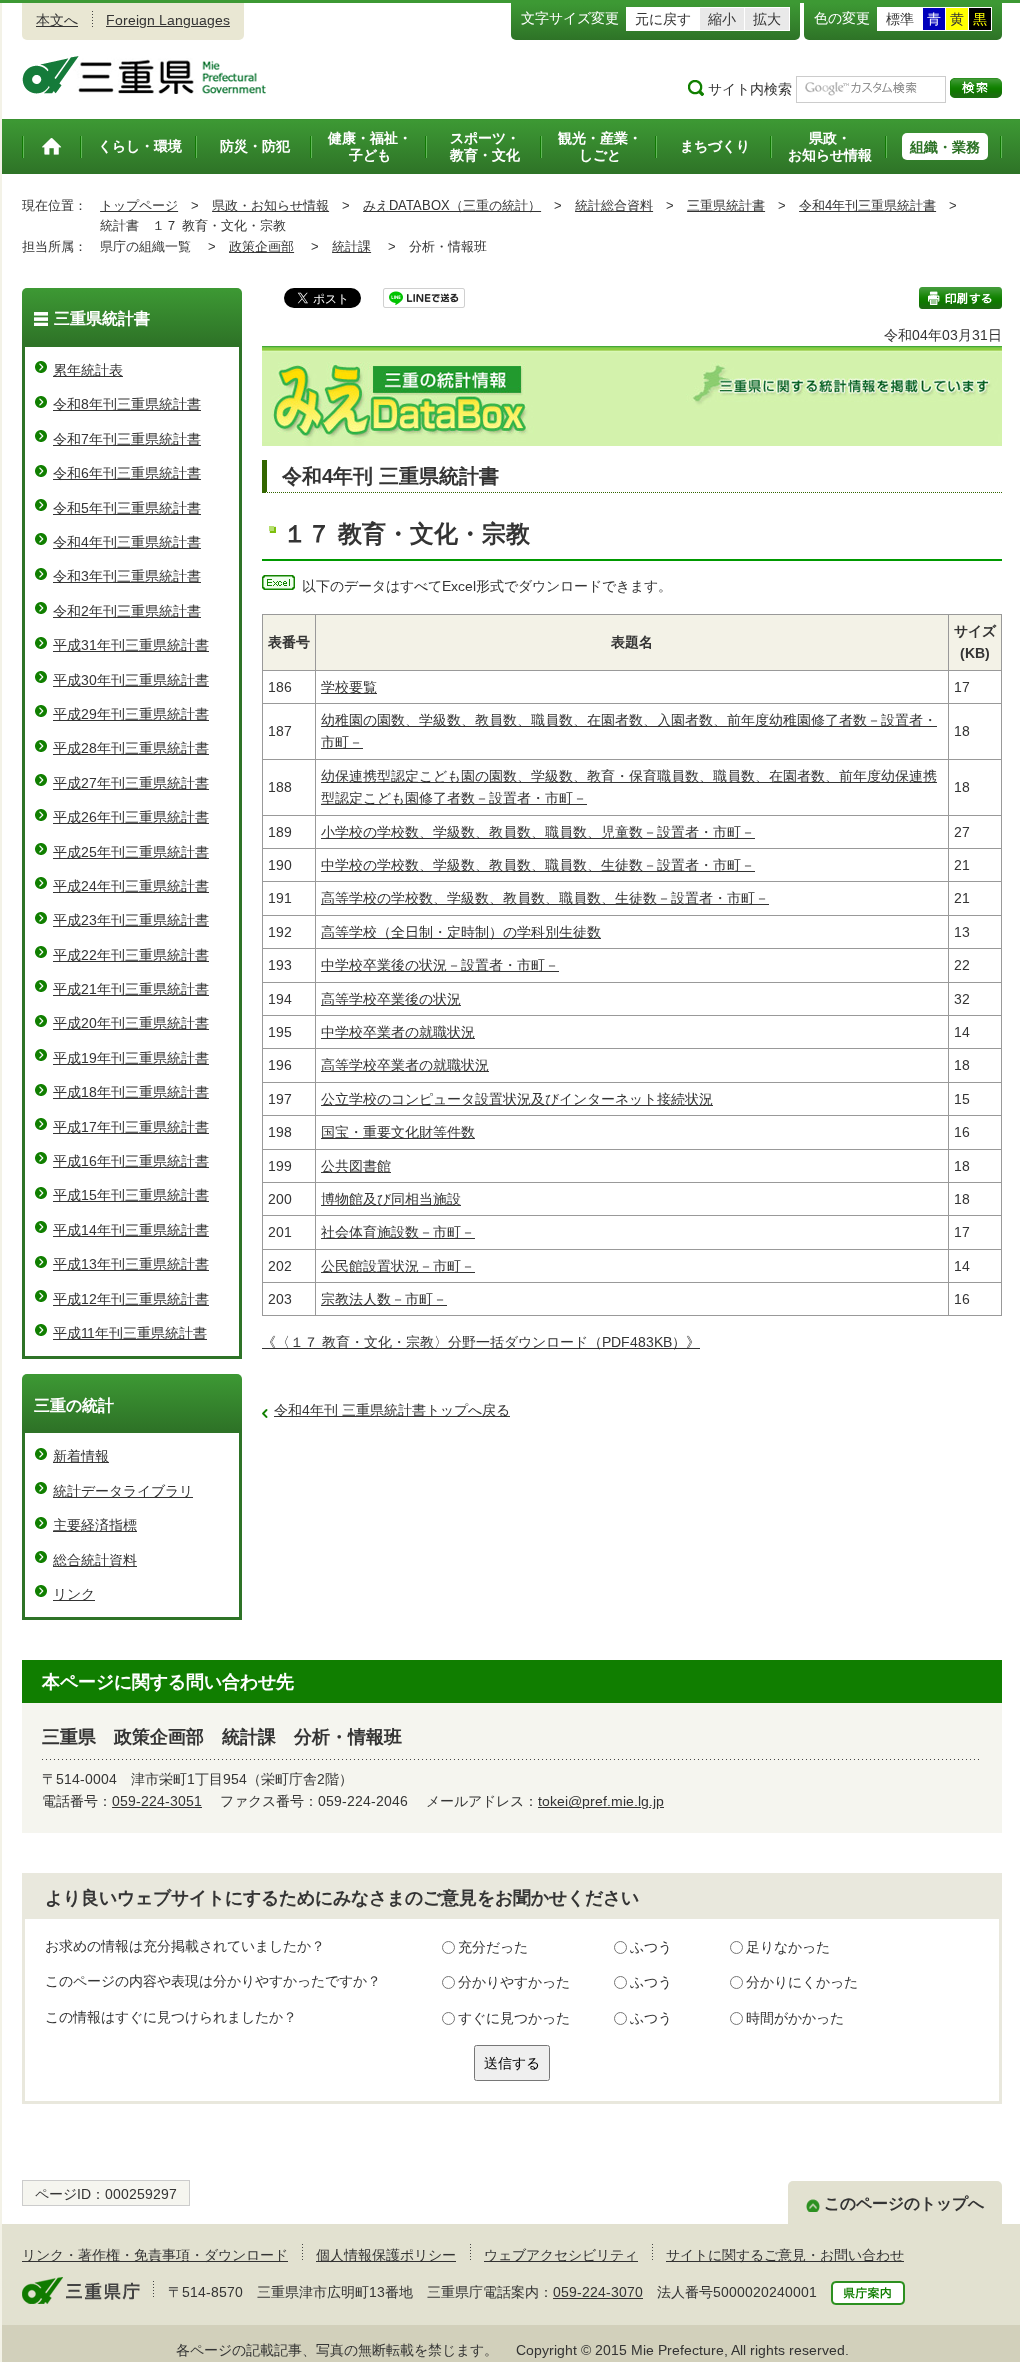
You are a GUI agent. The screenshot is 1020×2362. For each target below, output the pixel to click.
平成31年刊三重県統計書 (131, 645)
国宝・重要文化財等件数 (398, 1132)
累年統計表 (88, 370)
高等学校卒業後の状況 (391, 999)
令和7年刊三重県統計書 (127, 439)
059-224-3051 (157, 1801)
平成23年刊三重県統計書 (131, 920)
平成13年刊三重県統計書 (131, 1264)
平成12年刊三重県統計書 (131, 1299)
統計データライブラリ (123, 1491)
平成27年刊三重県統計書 (131, 783)
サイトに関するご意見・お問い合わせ (785, 2255)
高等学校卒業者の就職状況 (405, 1065)
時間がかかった (795, 2018)
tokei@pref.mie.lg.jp (601, 1801)
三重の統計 (74, 1405)
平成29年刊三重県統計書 (131, 714)
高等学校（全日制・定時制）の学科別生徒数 (461, 932)
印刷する (960, 298)
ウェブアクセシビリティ (561, 2255)
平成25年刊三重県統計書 (131, 852)
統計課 (351, 246)
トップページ (139, 205)
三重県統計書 (726, 205)
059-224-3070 (598, 2292)
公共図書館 (356, 1166)
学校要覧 (349, 687)
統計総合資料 (614, 205)
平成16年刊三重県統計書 (131, 1161)
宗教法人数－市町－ (384, 1299)
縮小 (722, 19)
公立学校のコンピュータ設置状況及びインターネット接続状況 (517, 1099)
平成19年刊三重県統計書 (131, 1058)
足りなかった (788, 1947)
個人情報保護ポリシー (386, 2255)
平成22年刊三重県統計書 (131, 955)
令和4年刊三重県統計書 (867, 205)
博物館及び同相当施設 (391, 1199)
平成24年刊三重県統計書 (131, 886)
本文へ (57, 20)
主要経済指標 (95, 1525)
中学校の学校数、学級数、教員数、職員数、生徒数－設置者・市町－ (538, 865)
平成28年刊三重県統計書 (131, 748)
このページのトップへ (904, 2203)
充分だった (493, 1947)
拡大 (767, 19)
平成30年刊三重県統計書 (131, 680)
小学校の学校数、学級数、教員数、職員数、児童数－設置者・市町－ (538, 832)
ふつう (651, 1947)
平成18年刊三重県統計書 (131, 1092)
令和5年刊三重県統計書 (127, 508)
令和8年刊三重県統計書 (127, 404)
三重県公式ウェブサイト (144, 75)
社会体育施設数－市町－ (398, 1232)
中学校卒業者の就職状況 (398, 1032)
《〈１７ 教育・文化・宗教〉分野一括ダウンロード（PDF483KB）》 (481, 1342)
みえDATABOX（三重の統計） (452, 205)
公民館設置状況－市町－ (398, 1266)
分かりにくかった (802, 1982)
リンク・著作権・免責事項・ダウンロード (155, 2255)
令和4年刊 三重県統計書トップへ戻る (392, 1410)
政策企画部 (261, 246)
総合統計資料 (95, 1560)
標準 (900, 19)
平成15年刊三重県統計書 (131, 1195)
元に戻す (663, 19)
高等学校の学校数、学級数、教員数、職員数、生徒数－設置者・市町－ (545, 898)
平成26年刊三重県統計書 (131, 817)
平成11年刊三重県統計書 (130, 1333)
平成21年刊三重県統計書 (131, 989)
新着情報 (81, 1456)
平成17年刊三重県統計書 (131, 1127)
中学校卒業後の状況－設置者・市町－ (440, 965)
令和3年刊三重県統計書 (127, 576)
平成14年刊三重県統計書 (131, 1230)
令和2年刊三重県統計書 (127, 611)
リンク (74, 1594)
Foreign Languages (168, 20)
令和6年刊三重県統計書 (127, 473)
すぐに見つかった (514, 2018)
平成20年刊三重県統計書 (131, 1023)
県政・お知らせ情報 (270, 205)
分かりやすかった (514, 1982)
